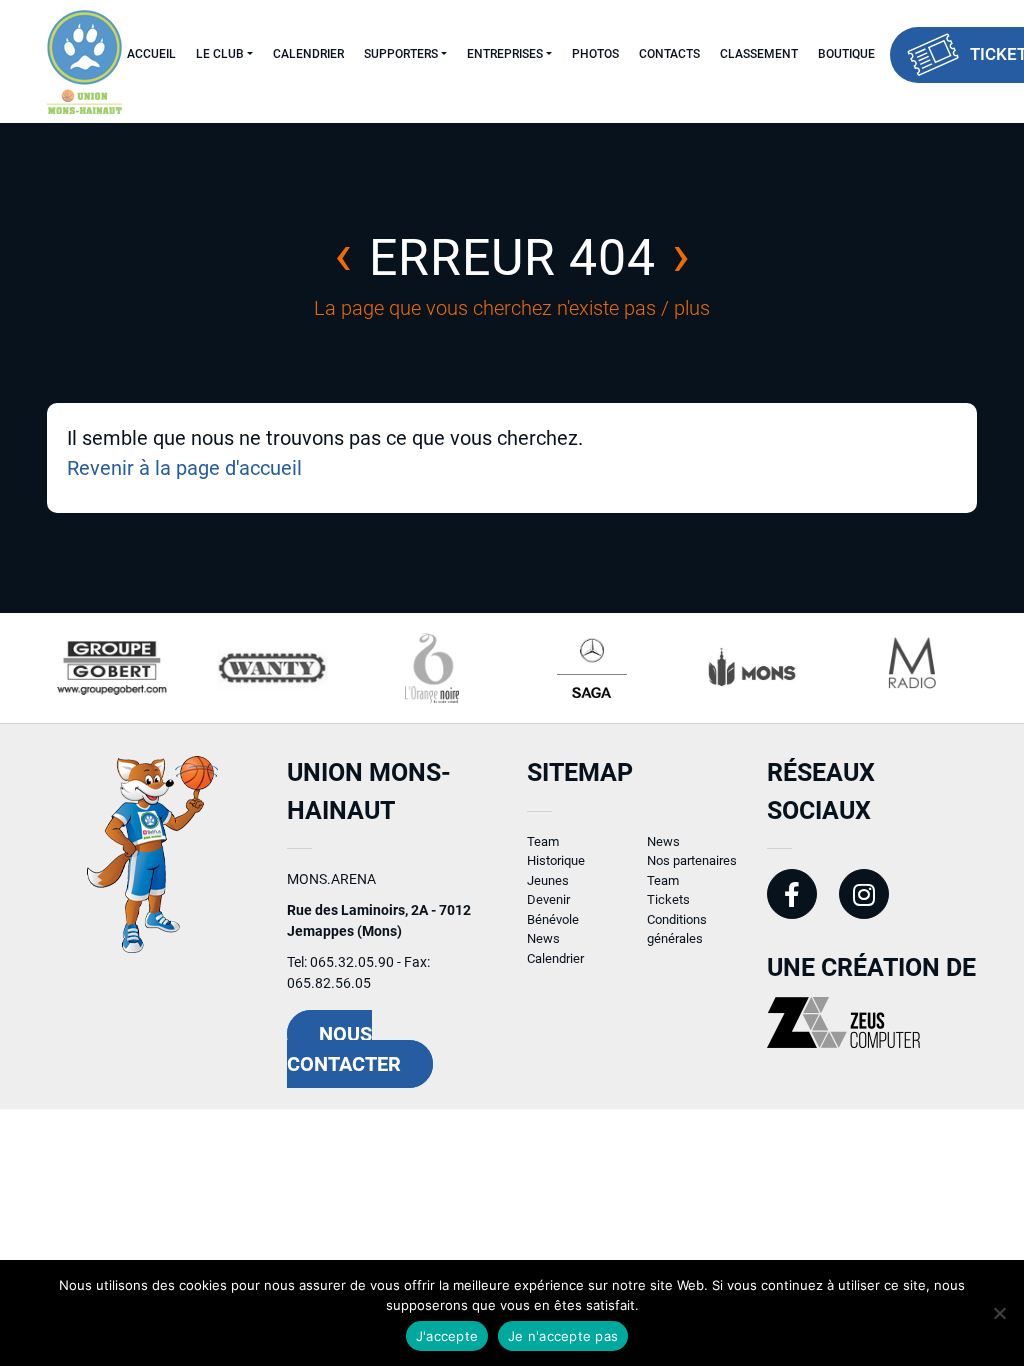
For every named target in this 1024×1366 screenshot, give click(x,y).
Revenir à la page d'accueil (184, 468)
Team (543, 841)
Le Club (220, 54)
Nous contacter (344, 1049)
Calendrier (308, 54)
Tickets (668, 899)
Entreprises (505, 54)
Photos (595, 54)
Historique (556, 860)
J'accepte (447, 1336)
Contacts (669, 54)
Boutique (846, 54)
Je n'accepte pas (563, 1336)
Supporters (401, 54)
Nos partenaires (692, 860)
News (543, 938)
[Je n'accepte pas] (999, 1313)
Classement (759, 54)
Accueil (151, 54)
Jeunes (548, 880)
